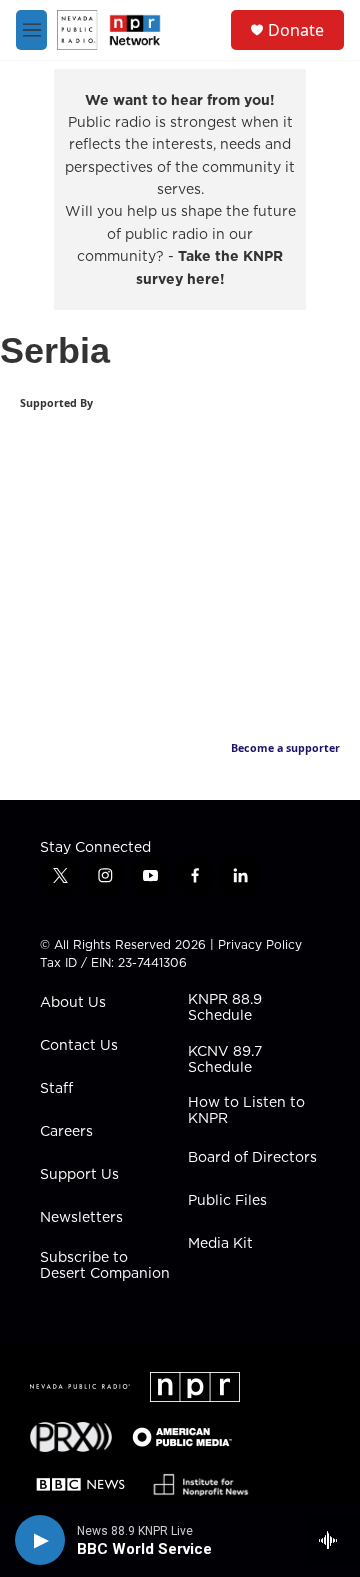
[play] (40, 1540)
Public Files (227, 1201)
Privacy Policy (260, 944)
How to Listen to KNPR (246, 1111)
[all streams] (333, 1540)
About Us (73, 1003)
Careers (66, 1132)
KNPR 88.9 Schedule (225, 1008)
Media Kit (220, 1244)
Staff (56, 1089)
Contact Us (79, 1046)
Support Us (79, 1175)
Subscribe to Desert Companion (105, 1266)
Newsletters (81, 1218)
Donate (296, 30)
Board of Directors (252, 1158)
